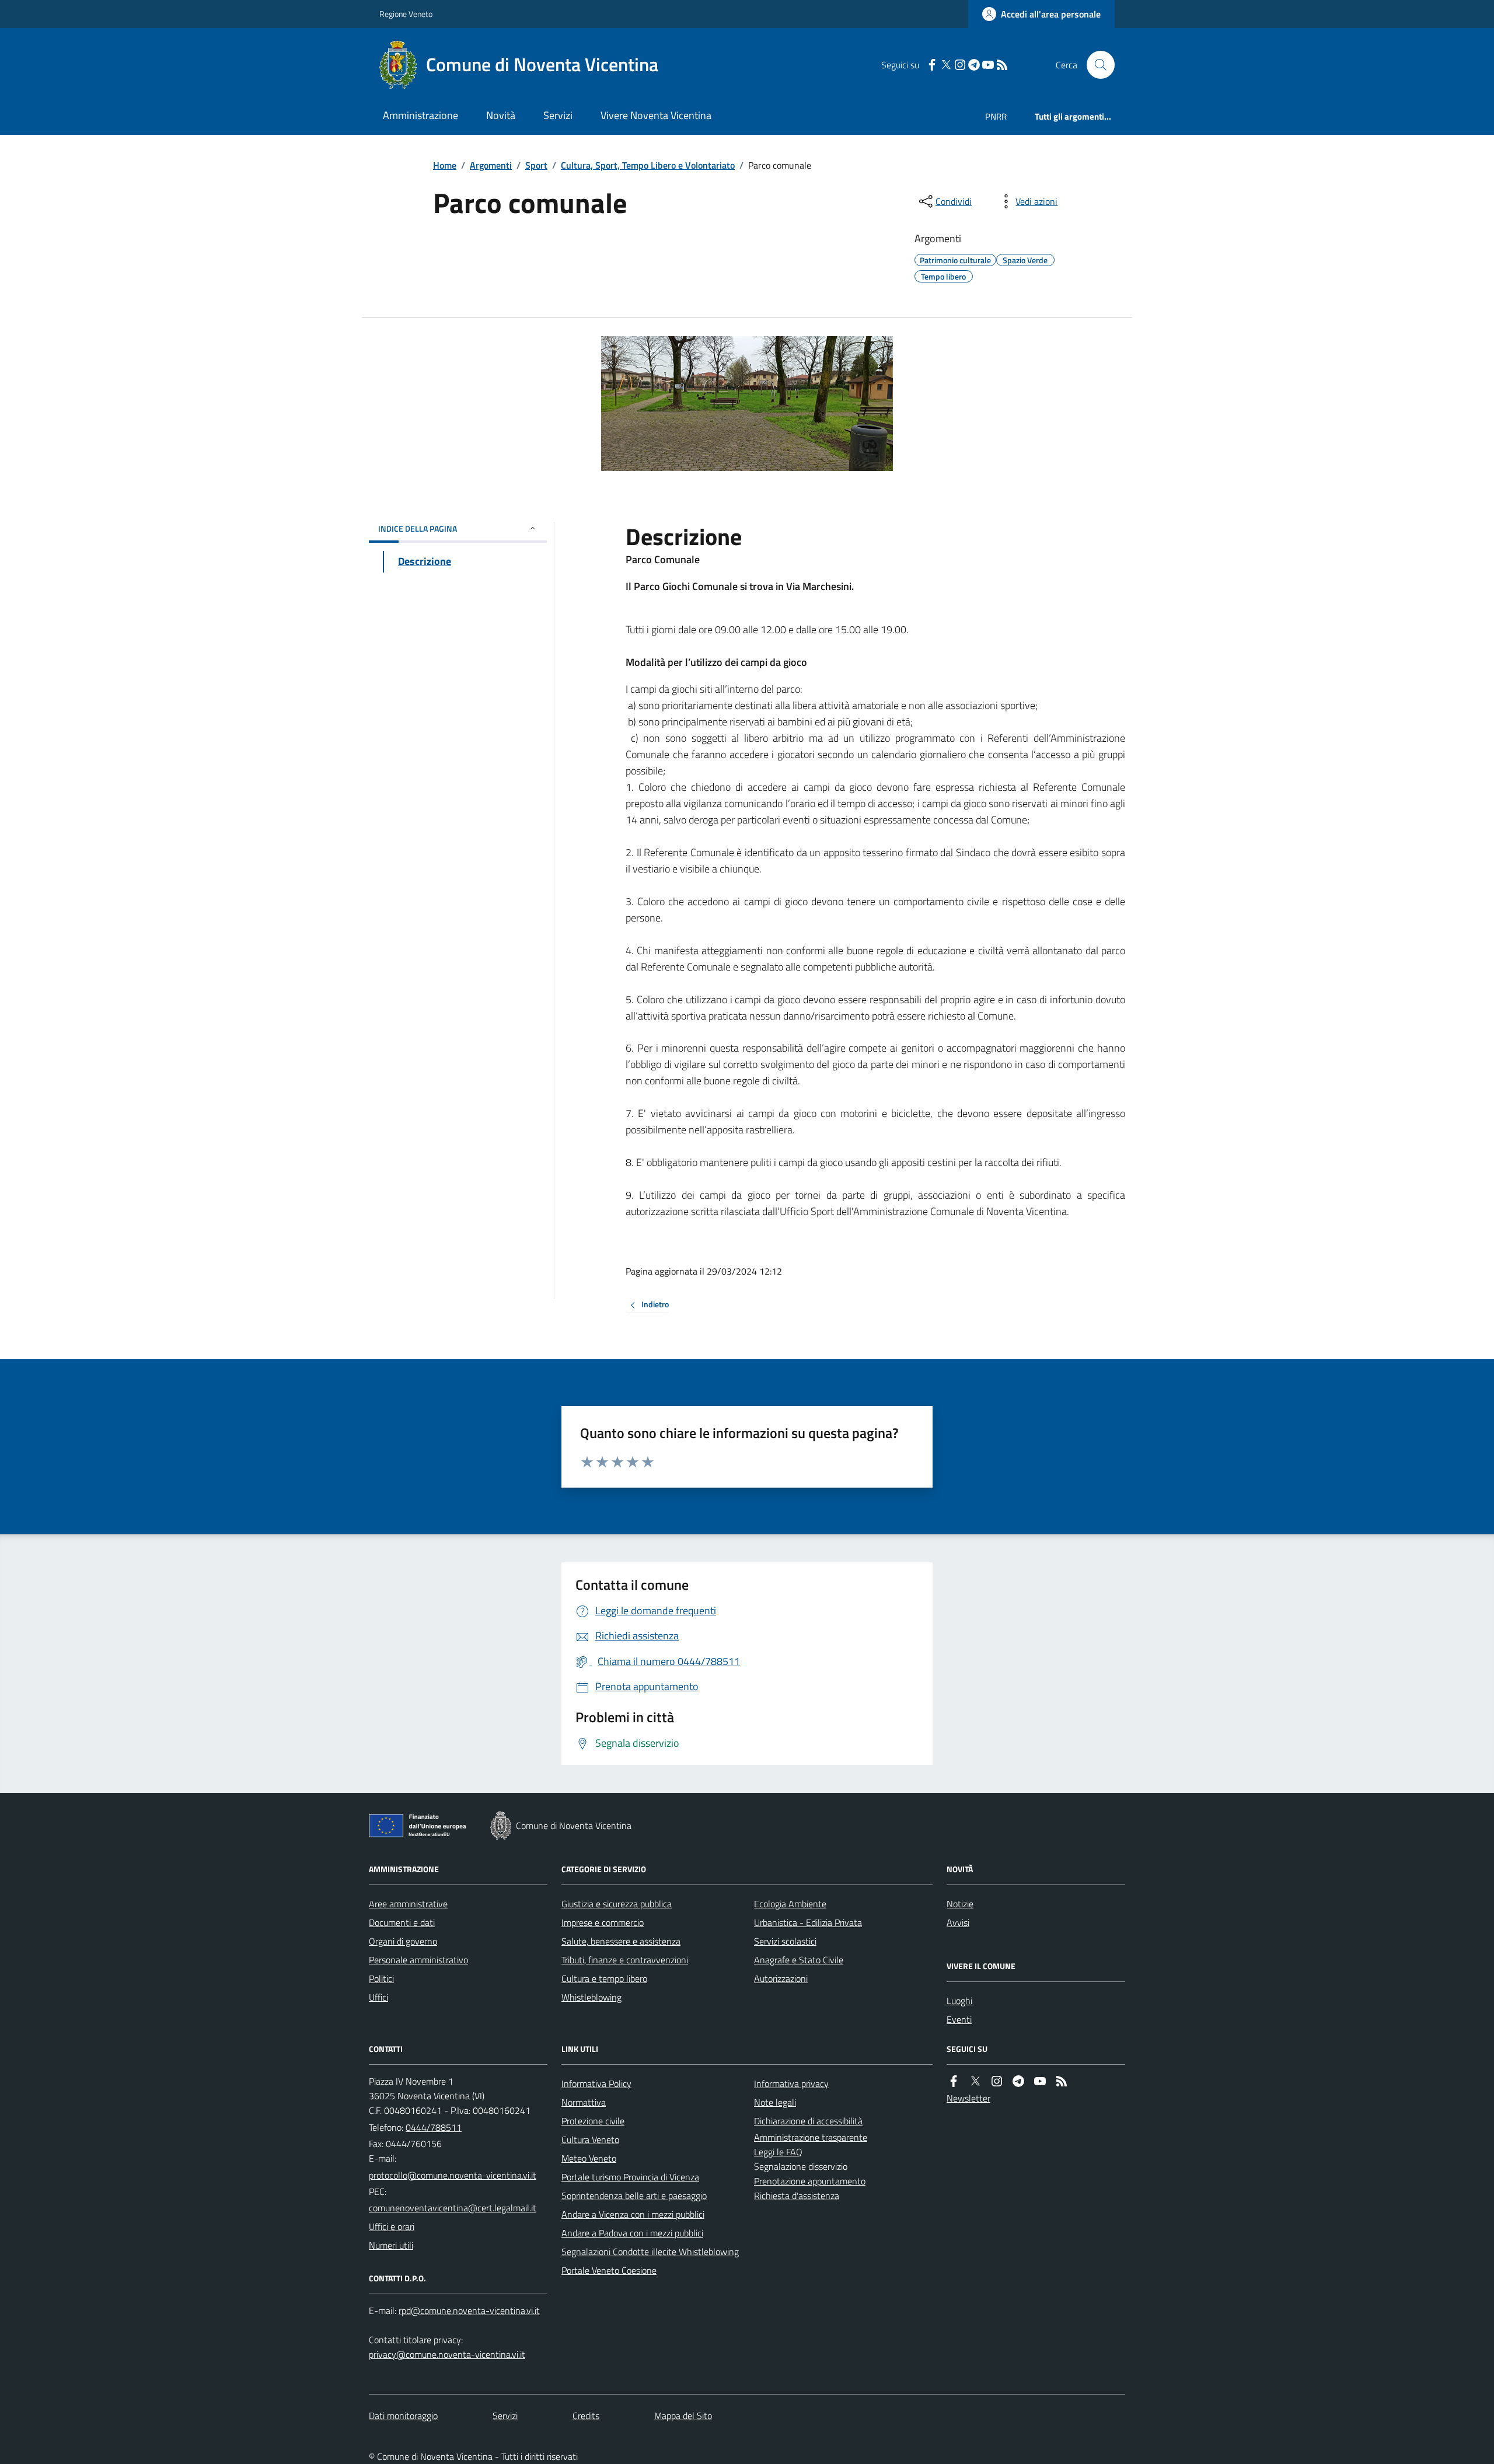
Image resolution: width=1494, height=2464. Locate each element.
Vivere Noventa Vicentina (656, 115)
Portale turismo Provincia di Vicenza (630, 2177)
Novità (501, 115)
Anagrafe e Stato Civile (799, 1960)
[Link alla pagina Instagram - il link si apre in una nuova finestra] (960, 65)
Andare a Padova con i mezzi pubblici (632, 2233)
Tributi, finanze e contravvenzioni (625, 1960)
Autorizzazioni (781, 1978)
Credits (586, 2416)
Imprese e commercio (603, 1922)
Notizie (960, 1904)
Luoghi (959, 2001)
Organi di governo (403, 1941)
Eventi (959, 2019)
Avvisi (958, 1922)
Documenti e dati (402, 1922)
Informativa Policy (596, 2083)
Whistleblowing (591, 1997)
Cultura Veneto (590, 2140)
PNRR (996, 116)
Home (445, 165)
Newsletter (968, 2098)
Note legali (775, 2102)
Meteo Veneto (589, 2158)
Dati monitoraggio (403, 2416)
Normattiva (584, 2102)
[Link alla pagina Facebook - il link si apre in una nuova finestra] (932, 65)
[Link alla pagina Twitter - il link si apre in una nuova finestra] (946, 65)
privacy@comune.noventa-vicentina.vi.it (447, 2354)
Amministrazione (420, 115)
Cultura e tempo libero (604, 1978)
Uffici (378, 1997)
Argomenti (491, 165)
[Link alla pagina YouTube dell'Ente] (1040, 2081)
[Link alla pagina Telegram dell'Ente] (1018, 2081)
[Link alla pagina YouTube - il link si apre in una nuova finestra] (988, 65)
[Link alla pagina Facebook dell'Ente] (954, 2081)
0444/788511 (434, 2127)
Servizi (558, 115)
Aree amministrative (408, 1904)
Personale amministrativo (418, 1960)
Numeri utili (391, 2245)
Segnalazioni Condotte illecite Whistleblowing (650, 2252)
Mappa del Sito (683, 2416)
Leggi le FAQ (778, 2152)
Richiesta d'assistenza (797, 2196)
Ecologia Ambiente (790, 1904)
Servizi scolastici (785, 1941)
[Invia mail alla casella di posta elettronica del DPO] (469, 2311)
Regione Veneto (406, 14)
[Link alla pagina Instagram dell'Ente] (997, 2081)
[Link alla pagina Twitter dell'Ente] (975, 2081)
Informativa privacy (791, 2083)
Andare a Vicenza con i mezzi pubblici (633, 2214)
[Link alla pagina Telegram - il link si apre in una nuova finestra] (974, 65)
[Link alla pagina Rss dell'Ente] (1062, 2081)
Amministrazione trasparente (811, 2137)
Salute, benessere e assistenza (621, 1941)
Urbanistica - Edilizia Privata (808, 1922)
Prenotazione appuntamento (810, 2181)
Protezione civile (593, 2121)
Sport (536, 165)
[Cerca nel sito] (1096, 65)
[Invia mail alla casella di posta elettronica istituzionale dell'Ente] (453, 2175)
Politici (381, 1978)
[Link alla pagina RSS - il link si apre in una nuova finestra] (1002, 65)
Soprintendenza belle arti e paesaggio (634, 2196)
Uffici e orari (392, 2226)
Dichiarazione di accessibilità (808, 2121)
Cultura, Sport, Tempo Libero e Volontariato (648, 165)
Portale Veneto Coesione (609, 2270)
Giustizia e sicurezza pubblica (617, 1904)
